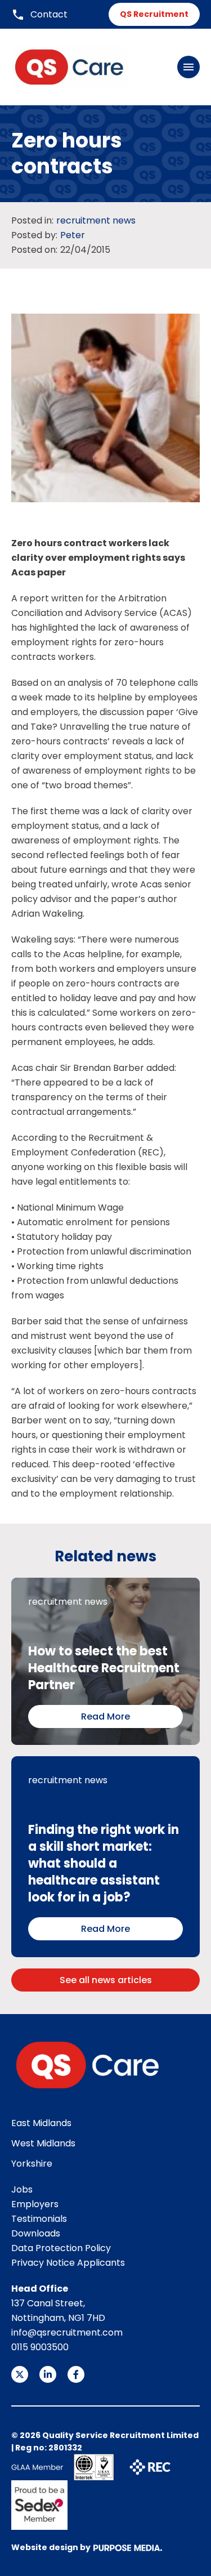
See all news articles (106, 1980)
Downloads (36, 2233)
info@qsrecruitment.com (67, 2332)
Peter (73, 235)
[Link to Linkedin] (48, 2374)
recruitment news (96, 220)
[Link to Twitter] (20, 2374)
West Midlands (43, 2143)
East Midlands (41, 2123)
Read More (105, 1716)
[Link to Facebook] (76, 2374)
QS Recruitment (154, 14)
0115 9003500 (40, 2347)
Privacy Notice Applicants (68, 2263)
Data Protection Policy (61, 2248)
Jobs (22, 2189)
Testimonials (39, 2219)
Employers (35, 2204)
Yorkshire (32, 2164)
